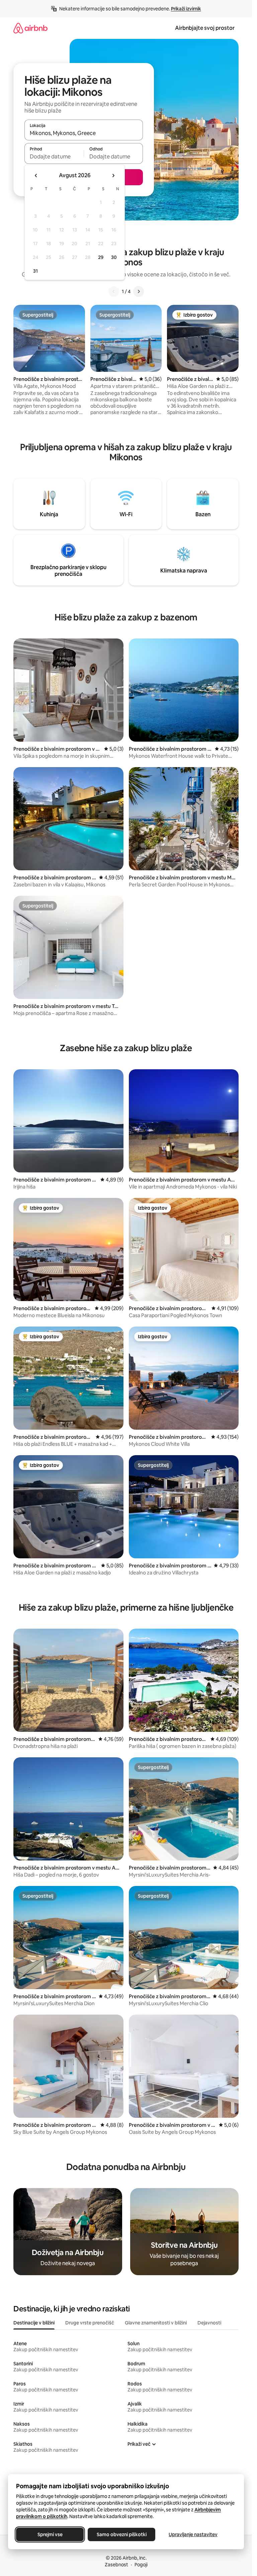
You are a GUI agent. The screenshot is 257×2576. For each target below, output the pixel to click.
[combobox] (84, 133)
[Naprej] (139, 291)
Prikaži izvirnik (186, 9)
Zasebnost (116, 2565)
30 (114, 257)
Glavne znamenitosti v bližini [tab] (156, 2323)
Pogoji (141, 2565)
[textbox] (54, 156)
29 (101, 257)
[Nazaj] (114, 291)
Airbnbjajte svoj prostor (205, 28)
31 (35, 271)
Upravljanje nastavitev (193, 2534)
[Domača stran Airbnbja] (30, 28)
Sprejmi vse (50, 2534)
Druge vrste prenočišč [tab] (90, 2323)
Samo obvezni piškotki (122, 2534)
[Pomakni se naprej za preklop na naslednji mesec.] (113, 176)
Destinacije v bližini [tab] (34, 2323)
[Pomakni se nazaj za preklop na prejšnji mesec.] (36, 176)
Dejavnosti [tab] (209, 2323)
